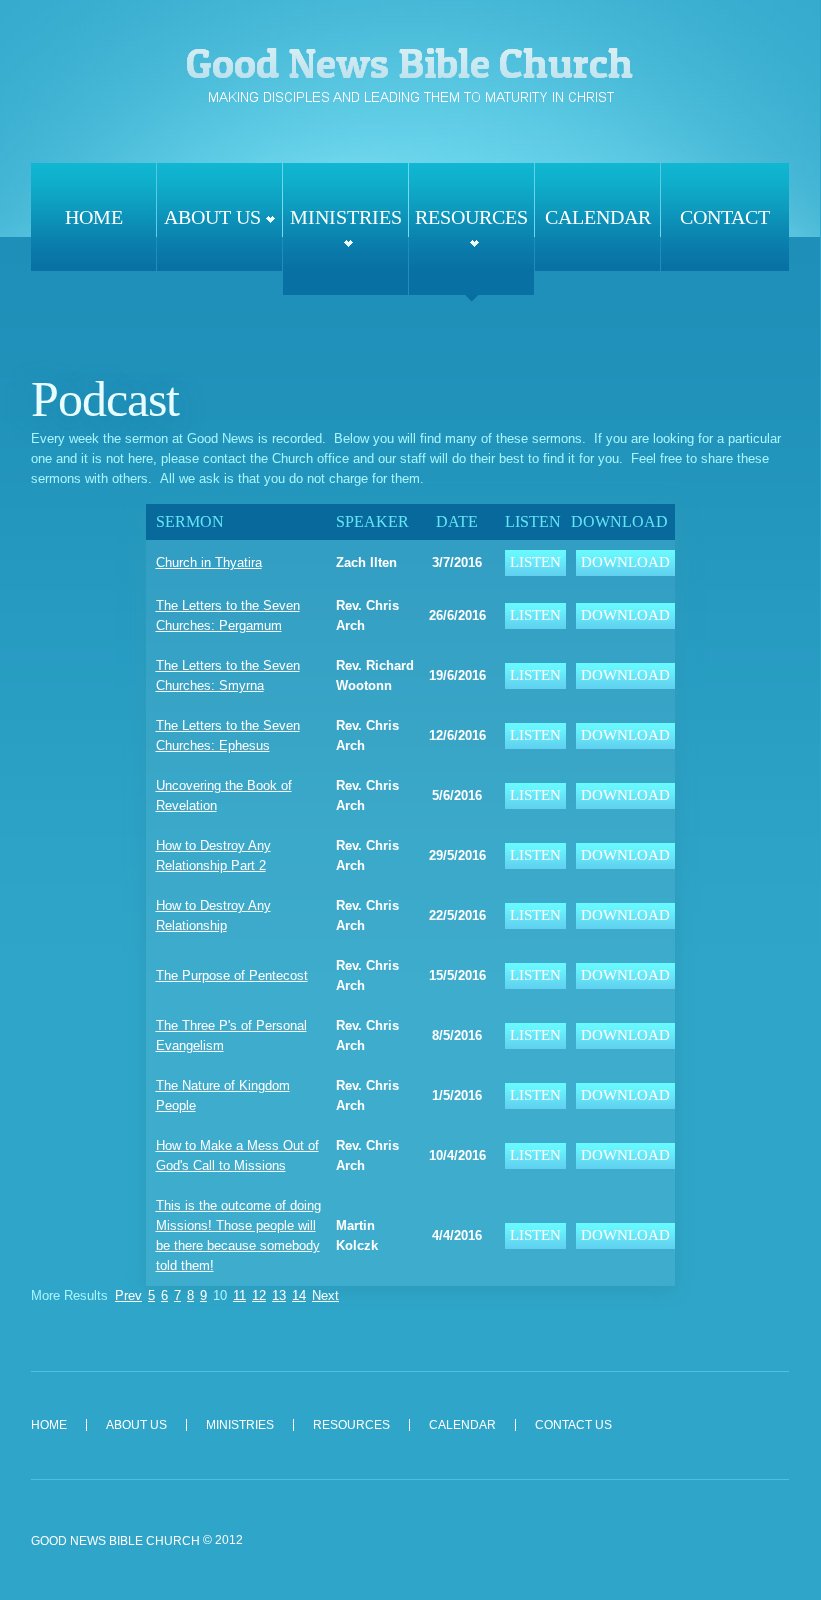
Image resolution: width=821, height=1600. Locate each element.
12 (259, 1295)
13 (279, 1295)
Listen (535, 562)
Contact (725, 217)
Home (94, 217)
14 (299, 1295)
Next (325, 1295)
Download (625, 562)
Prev (128, 1295)
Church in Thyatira (209, 562)
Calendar (598, 217)
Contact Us (573, 1425)
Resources (471, 217)
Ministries (346, 217)
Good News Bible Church (410, 74)
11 (239, 1295)
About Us (212, 217)
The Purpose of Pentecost (232, 975)
